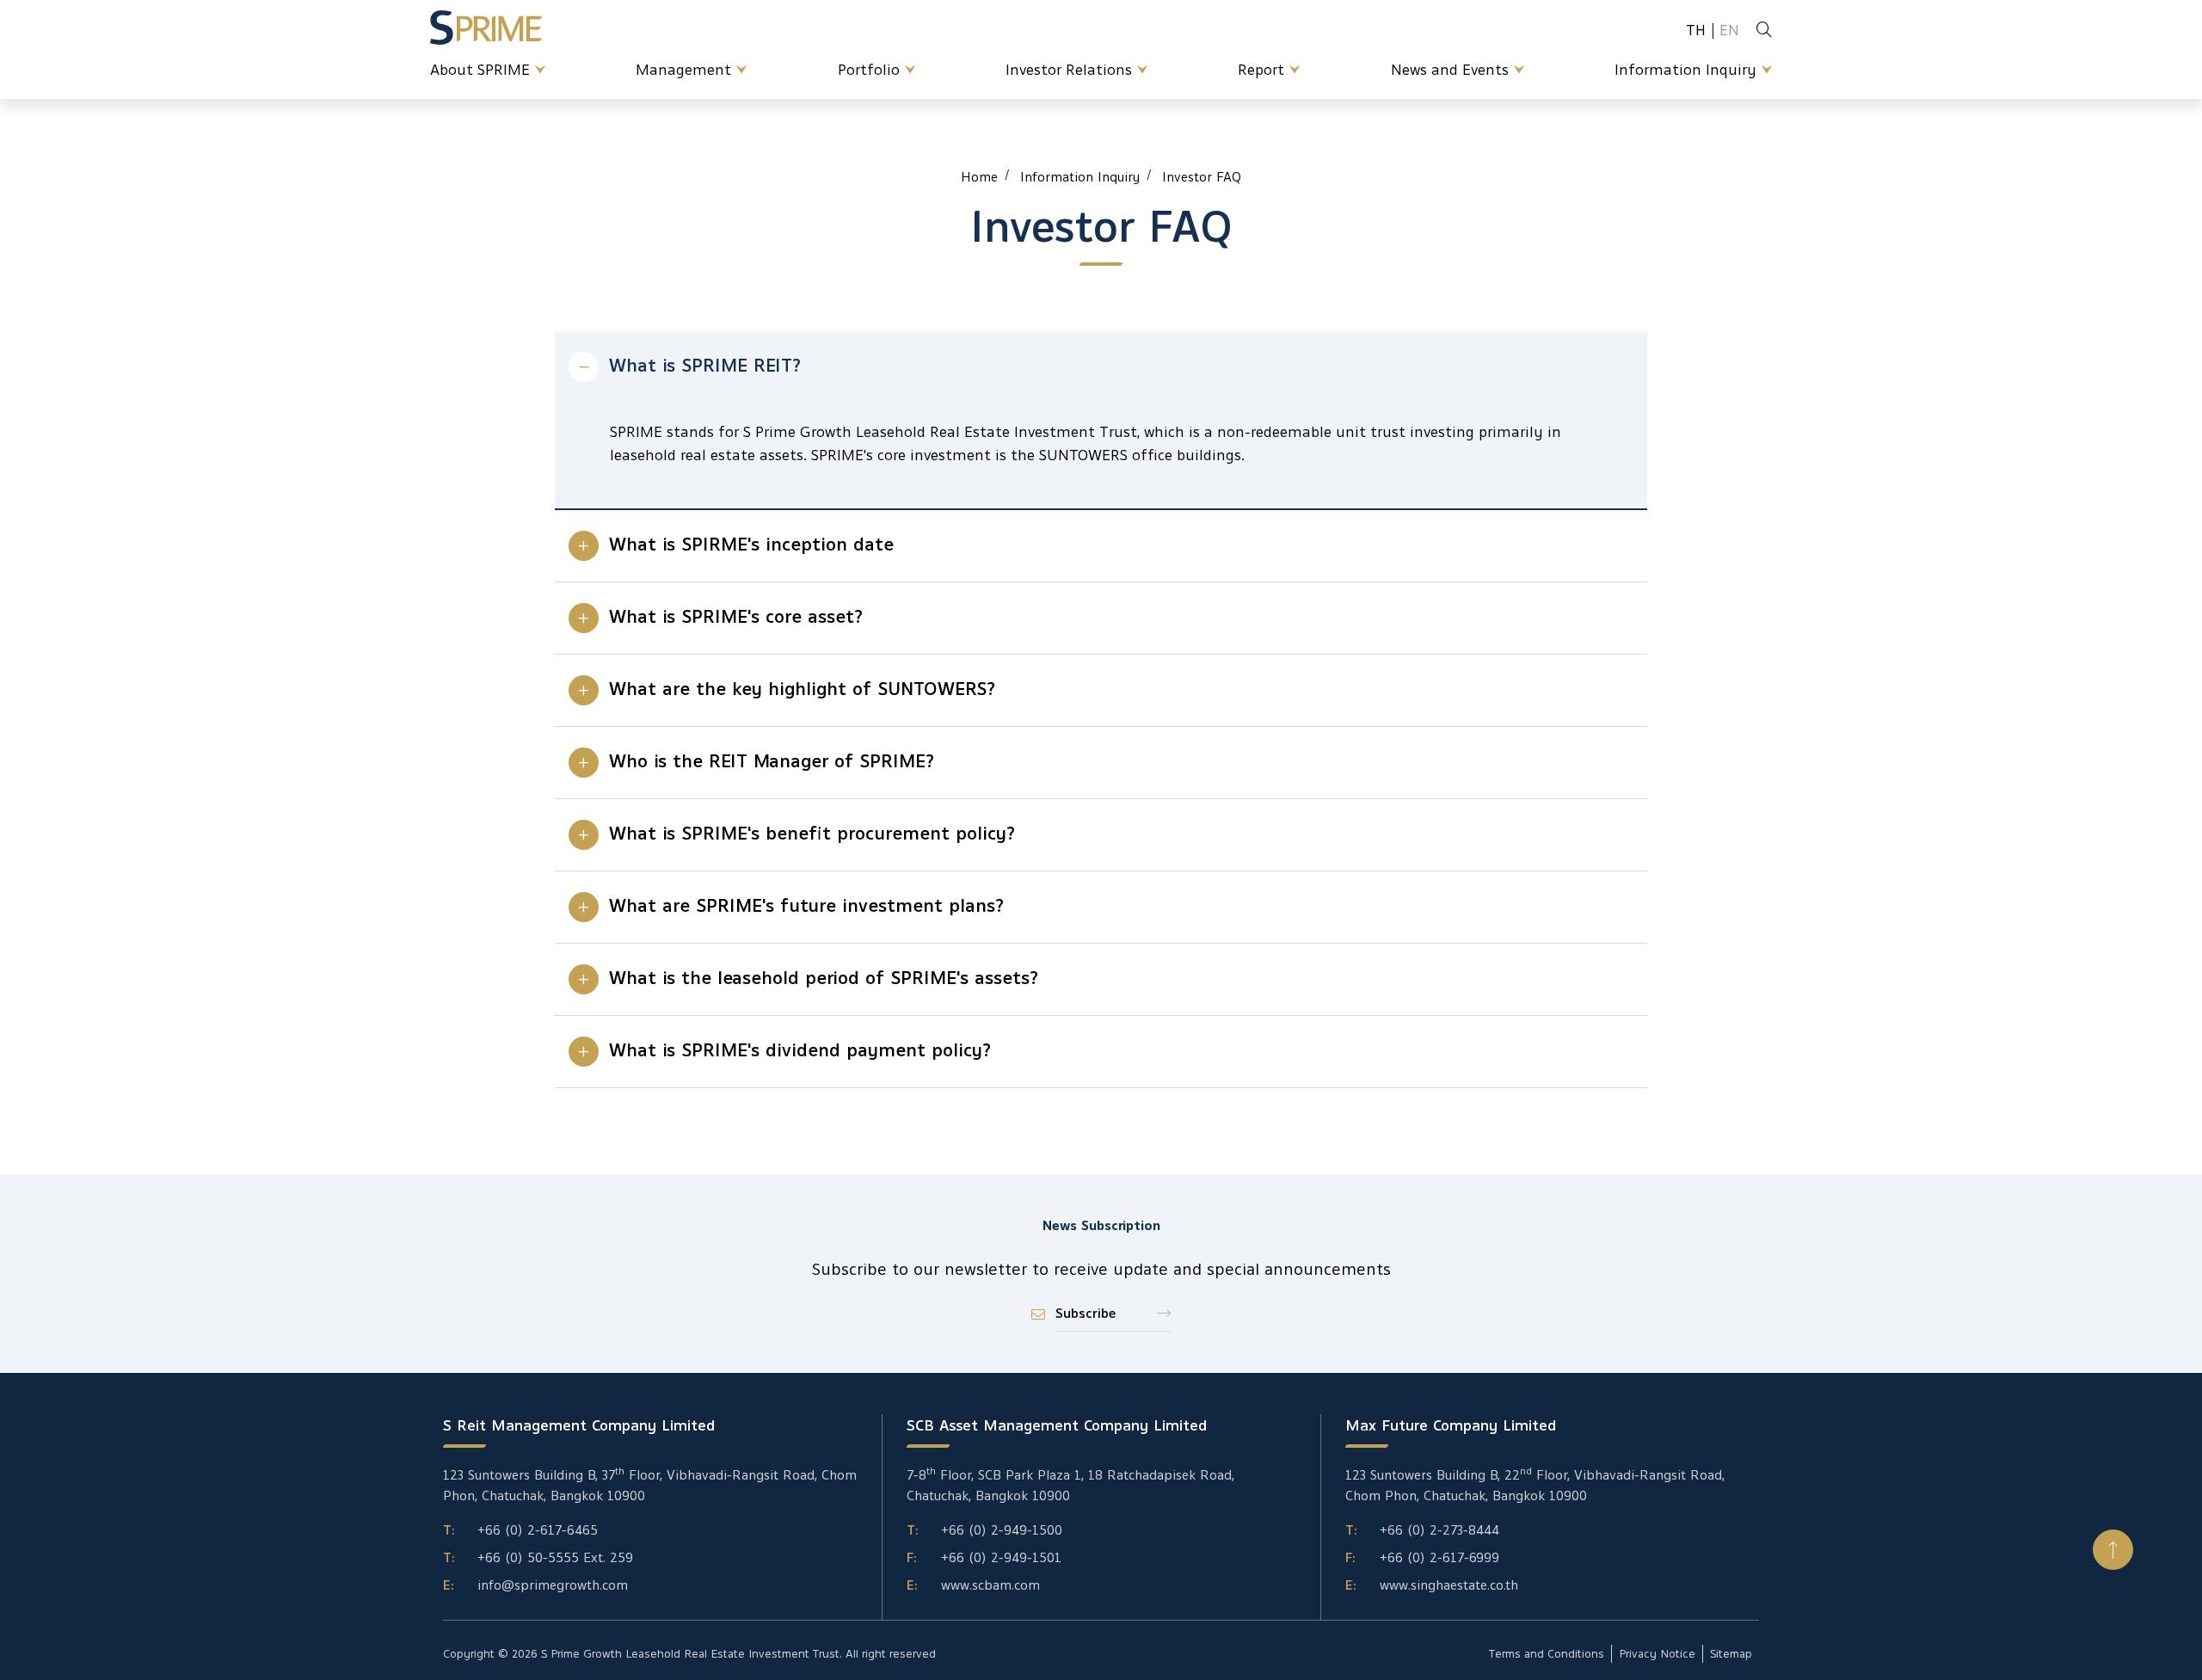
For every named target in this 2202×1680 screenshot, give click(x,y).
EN (1729, 31)
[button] (2113, 1550)
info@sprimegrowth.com (553, 1585)
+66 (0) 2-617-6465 (538, 1530)
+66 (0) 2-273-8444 (1439, 1530)
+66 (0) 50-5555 (528, 1558)
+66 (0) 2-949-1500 (1002, 1530)
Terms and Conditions (1547, 1654)
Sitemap (1731, 1654)
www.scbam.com (990, 1585)
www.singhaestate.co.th (1449, 1585)
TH (1696, 31)
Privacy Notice (1657, 1654)
